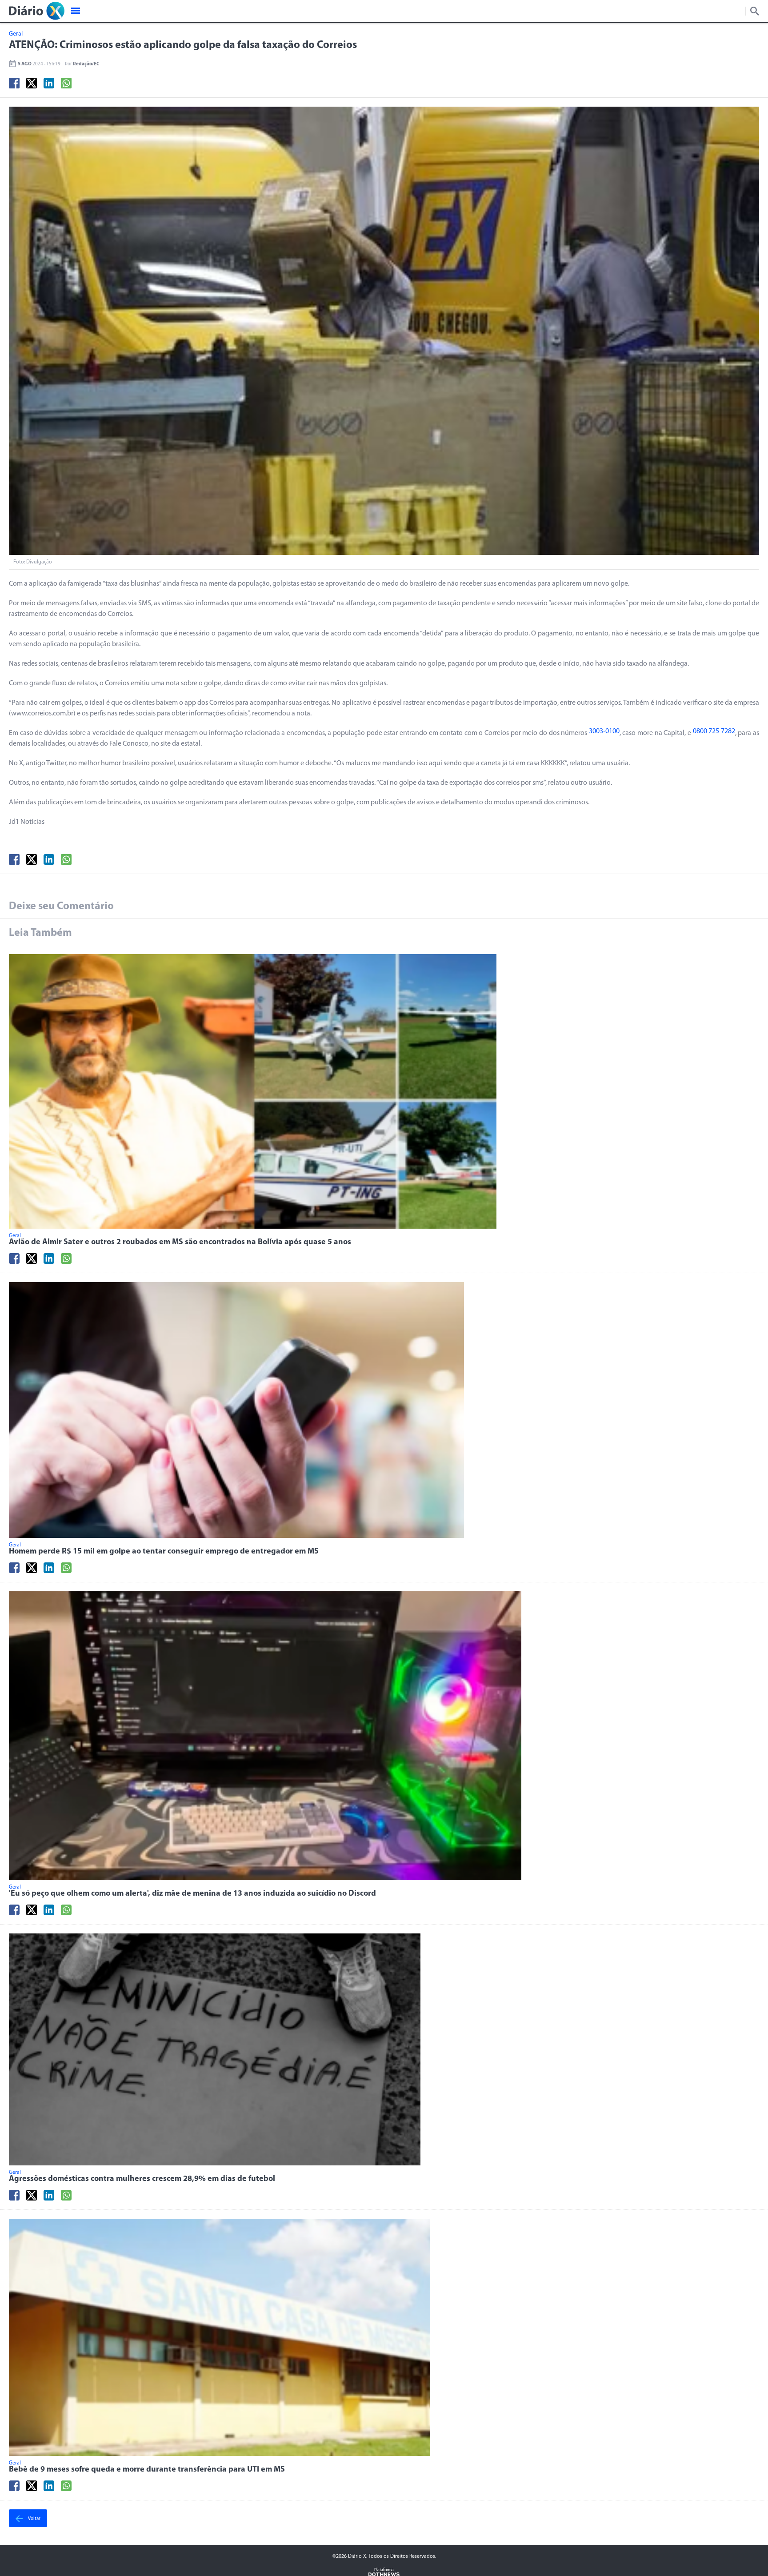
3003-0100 (604, 731)
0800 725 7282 (714, 731)
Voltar (34, 2519)
